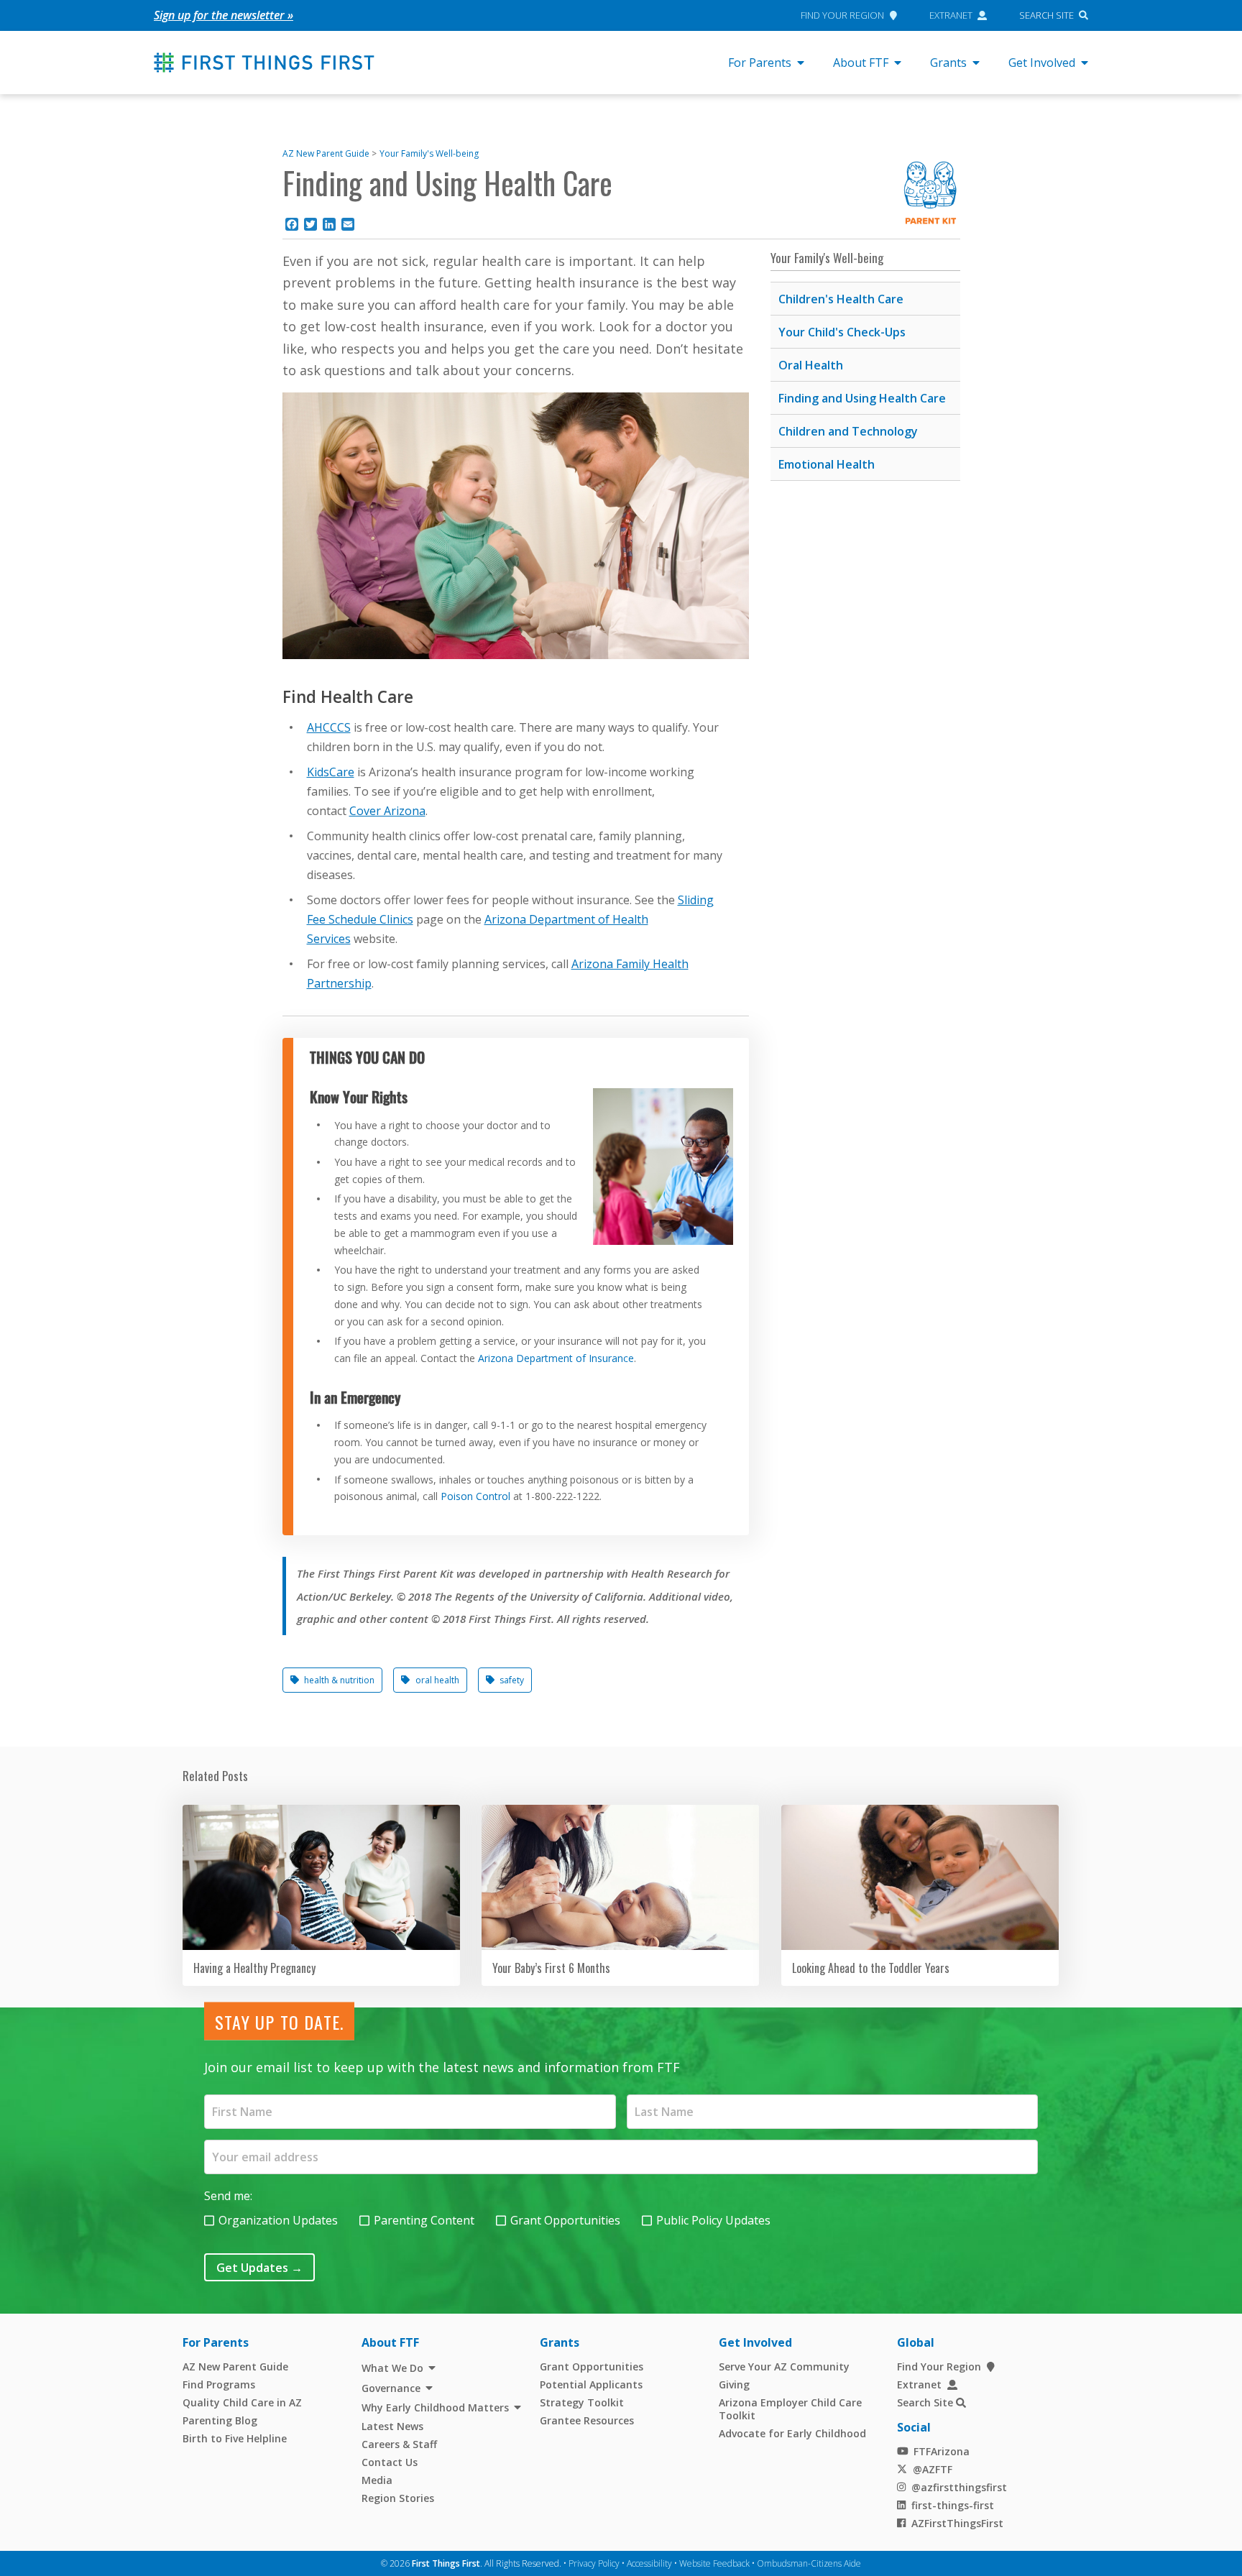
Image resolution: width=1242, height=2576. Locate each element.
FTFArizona (942, 2451)
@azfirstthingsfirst (959, 2487)
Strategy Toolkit (582, 2402)
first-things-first (953, 2505)
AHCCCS (329, 727)
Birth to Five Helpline (235, 2438)
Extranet (951, 15)
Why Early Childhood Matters (435, 2407)
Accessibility (649, 2563)
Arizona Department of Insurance (555, 1357)
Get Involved (1042, 63)
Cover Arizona (387, 811)
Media (377, 2480)
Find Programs (219, 2384)
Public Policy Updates (713, 2220)
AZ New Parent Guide (326, 153)
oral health (437, 1680)
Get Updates (259, 2268)
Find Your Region (842, 15)
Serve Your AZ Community (784, 2366)
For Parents (760, 63)
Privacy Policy (594, 2563)
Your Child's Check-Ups (842, 332)
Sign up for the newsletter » (224, 15)
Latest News (392, 2426)
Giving (734, 2384)
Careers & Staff (399, 2444)
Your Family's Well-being (429, 153)
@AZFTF (933, 2469)
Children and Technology (848, 431)
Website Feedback (714, 2563)
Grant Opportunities (565, 2220)
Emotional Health (827, 464)
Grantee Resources (587, 2420)
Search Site (1046, 15)
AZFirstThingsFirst (957, 2523)
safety (512, 1680)
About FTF (861, 63)
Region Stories (398, 2498)
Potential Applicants (591, 2384)
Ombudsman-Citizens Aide (809, 2563)
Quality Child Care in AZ (242, 2402)
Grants (948, 63)
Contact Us (390, 2462)
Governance (391, 2388)
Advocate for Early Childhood (792, 2433)
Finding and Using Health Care (862, 398)
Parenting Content (424, 2220)
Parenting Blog (220, 2420)
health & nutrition (339, 1680)
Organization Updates (278, 2220)
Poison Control (475, 1496)
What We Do (392, 2368)
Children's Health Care (841, 299)
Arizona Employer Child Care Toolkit (790, 2409)
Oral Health (811, 365)
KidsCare (331, 772)
